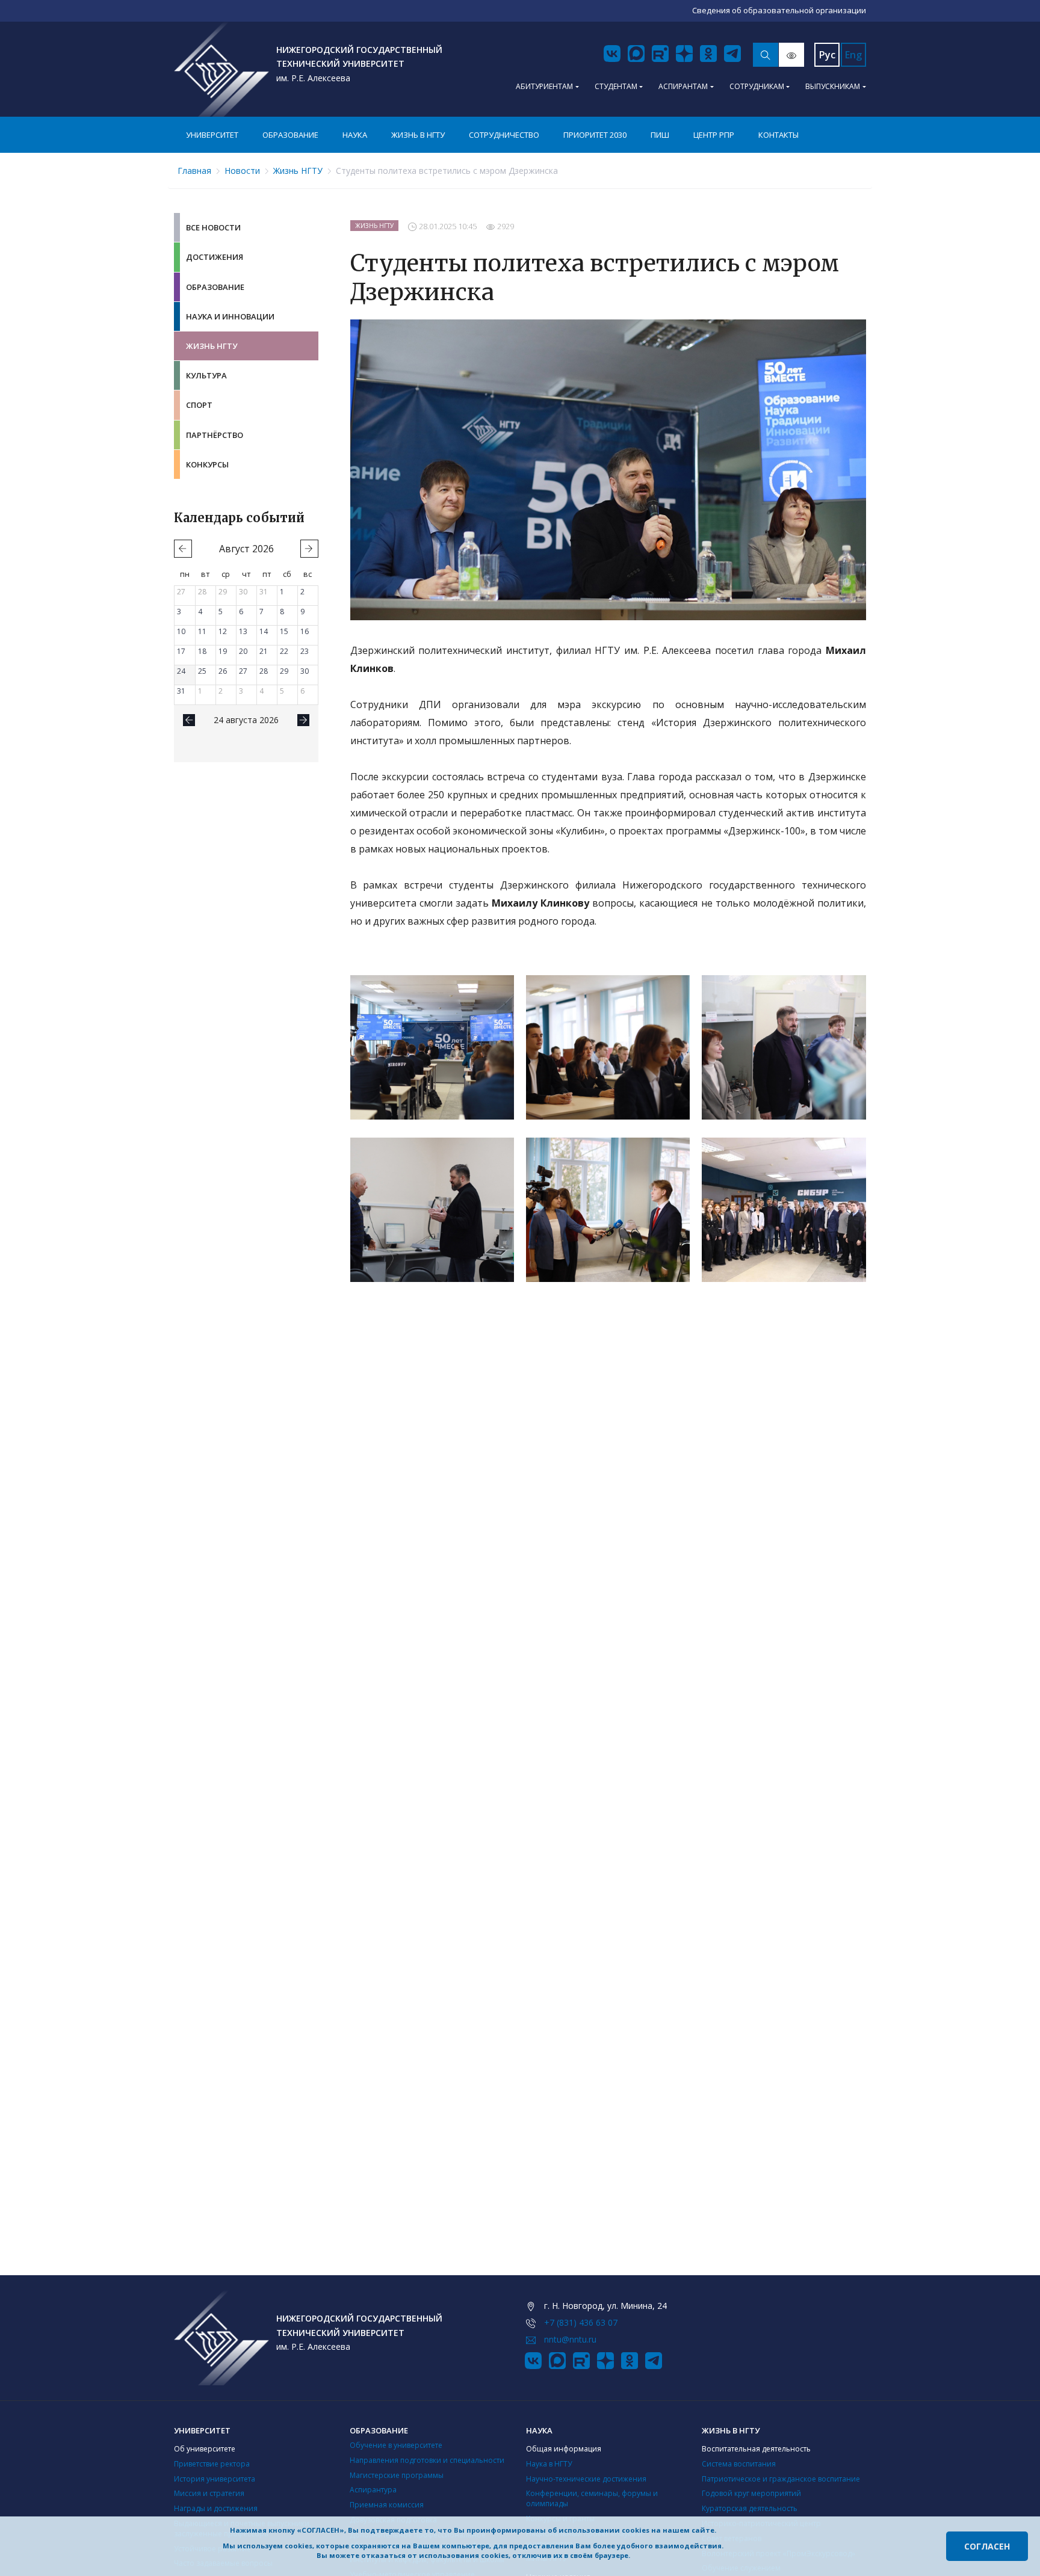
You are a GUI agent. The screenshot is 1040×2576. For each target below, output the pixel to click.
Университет (212, 135)
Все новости (213, 227)
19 (223, 651)
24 (181, 671)
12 (223, 631)
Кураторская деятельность (750, 2508)
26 (223, 671)
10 (181, 631)
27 (181, 592)
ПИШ (660, 135)
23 (305, 651)
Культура (206, 375)
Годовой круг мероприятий (751, 2493)
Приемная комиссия (387, 2505)
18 (202, 651)
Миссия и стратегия (209, 2493)
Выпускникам (833, 86)
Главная (194, 171)
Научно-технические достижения (586, 2479)
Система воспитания (739, 2464)
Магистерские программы (397, 2475)
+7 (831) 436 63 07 (581, 2322)
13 (243, 631)
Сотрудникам (757, 86)
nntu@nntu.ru (570, 2339)
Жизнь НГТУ (298, 171)
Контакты (778, 135)
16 (305, 631)
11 (202, 631)
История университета (215, 2479)
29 (223, 592)
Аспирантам (683, 86)
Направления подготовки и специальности (427, 2460)
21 (264, 651)
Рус (827, 55)
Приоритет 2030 (595, 135)
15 (284, 631)
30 (243, 592)
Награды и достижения (216, 2508)
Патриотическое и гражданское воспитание (781, 2479)
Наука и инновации (230, 316)
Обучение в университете (396, 2445)
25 (202, 671)
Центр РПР (714, 135)
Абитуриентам (544, 86)
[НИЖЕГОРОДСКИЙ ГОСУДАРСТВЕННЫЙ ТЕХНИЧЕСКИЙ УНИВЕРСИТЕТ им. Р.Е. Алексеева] (221, 69)
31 (264, 592)
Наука (355, 135)
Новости (242, 171)
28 (202, 592)
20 (243, 651)
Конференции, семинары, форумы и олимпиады (592, 2498)
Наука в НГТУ (549, 2464)
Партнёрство (215, 435)
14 (264, 631)
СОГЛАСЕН (987, 2546)
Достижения (215, 257)
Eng (853, 55)
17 (181, 651)
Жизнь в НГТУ (418, 135)
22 (284, 651)
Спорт (199, 405)
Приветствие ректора (212, 2464)
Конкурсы (207, 464)
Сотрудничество (504, 135)
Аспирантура (373, 2490)
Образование (290, 135)
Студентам (616, 86)
